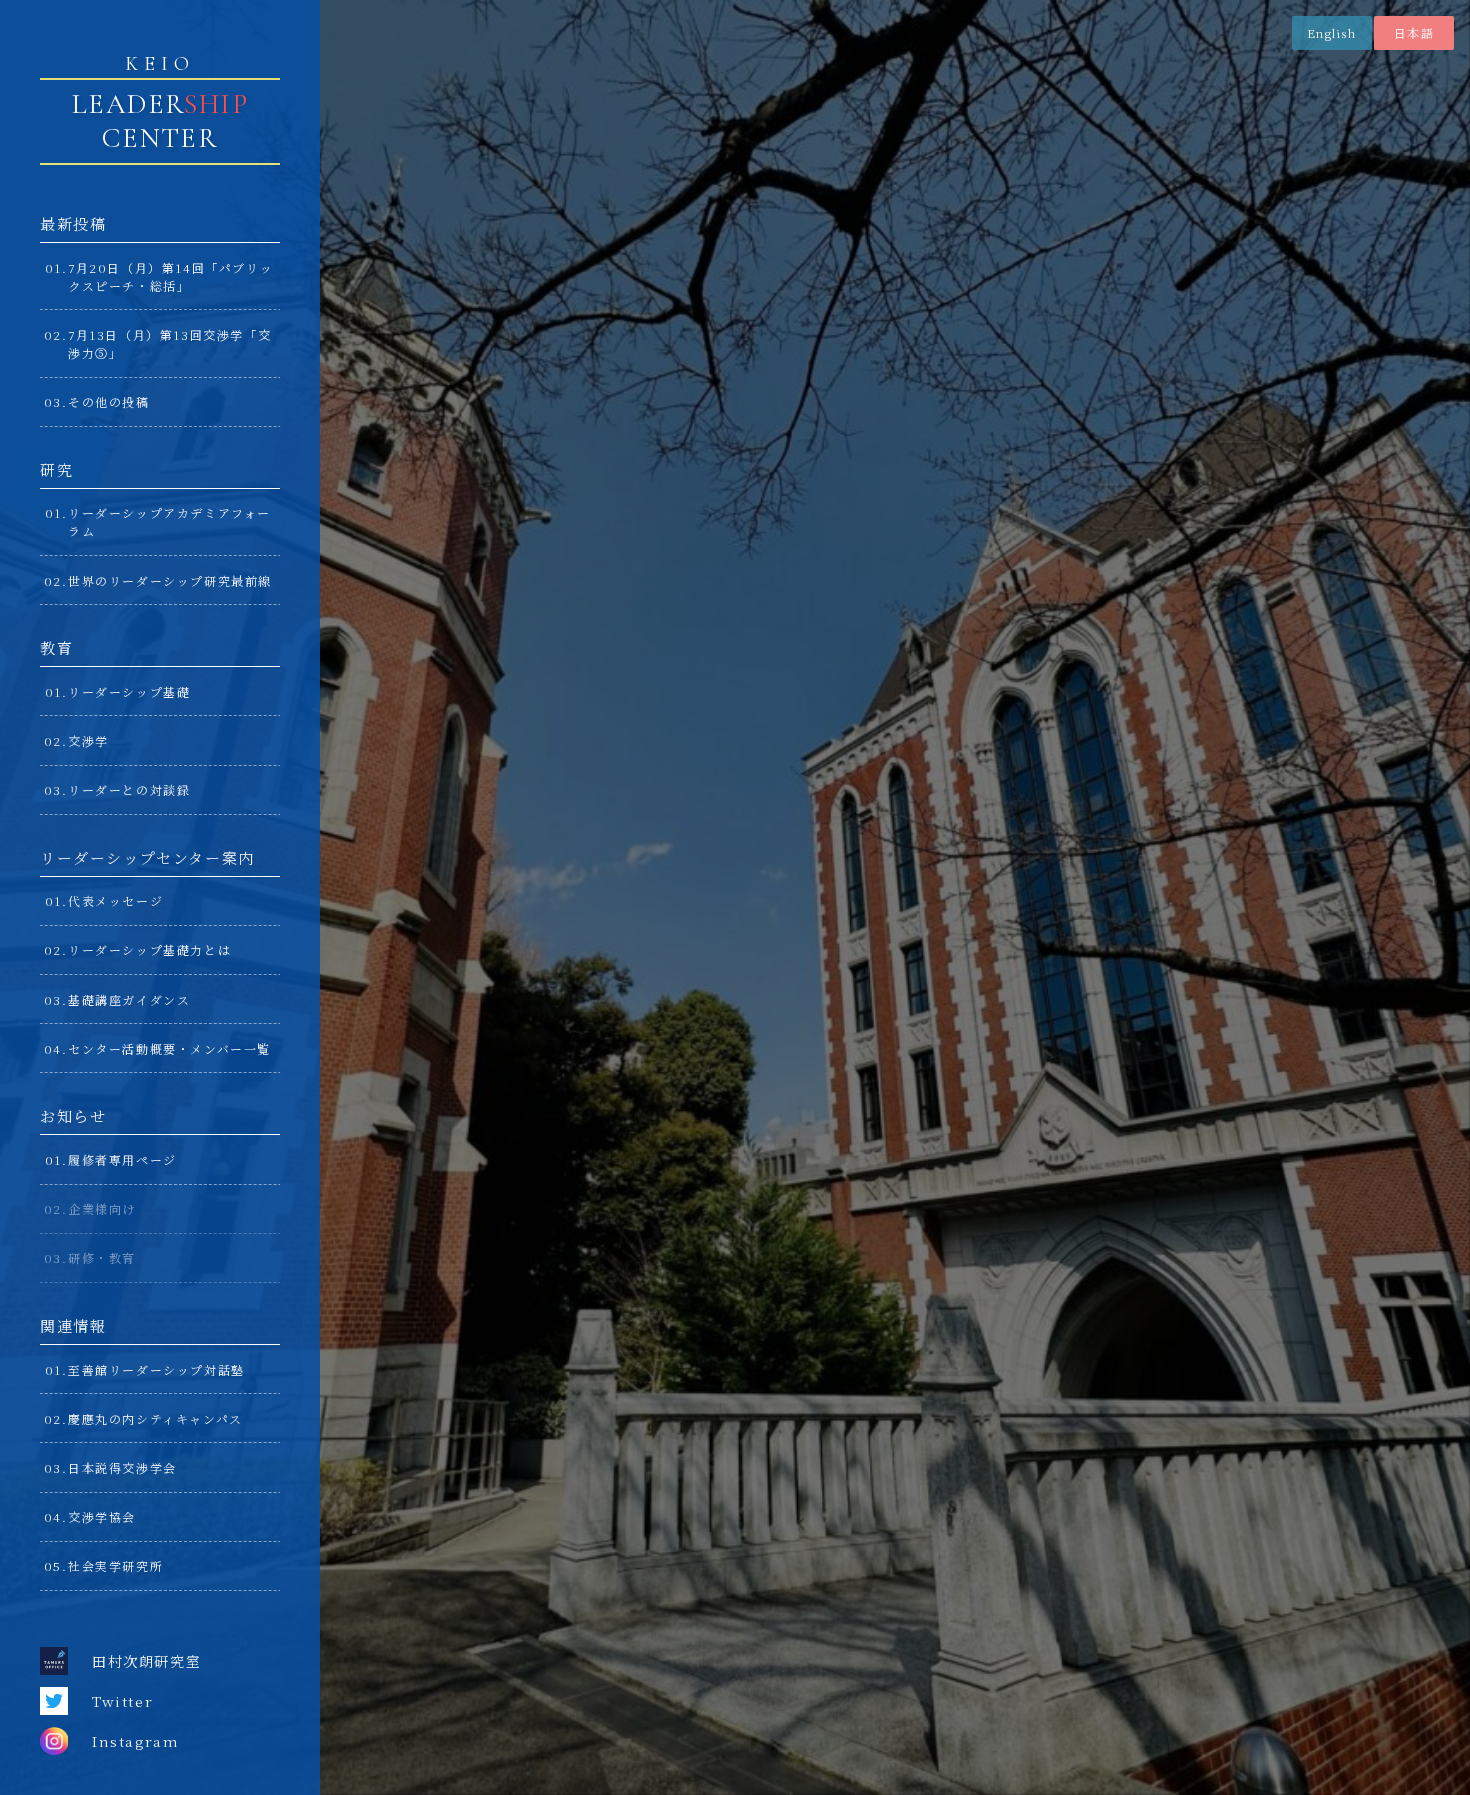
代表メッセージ (115, 900)
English (1331, 32)
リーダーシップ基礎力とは (149, 949)
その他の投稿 (109, 401)
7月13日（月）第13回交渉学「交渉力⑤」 (169, 343)
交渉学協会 (102, 1516)
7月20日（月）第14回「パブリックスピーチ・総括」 (170, 276)
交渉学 (88, 740)
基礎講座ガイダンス (129, 999)
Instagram (135, 1741)
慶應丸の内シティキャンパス (155, 1418)
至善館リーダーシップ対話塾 (156, 1369)
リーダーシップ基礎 (129, 691)
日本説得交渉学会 (122, 1467)
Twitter (122, 1701)
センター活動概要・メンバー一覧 (169, 1048)
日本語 (1414, 32)
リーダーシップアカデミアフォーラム (169, 521)
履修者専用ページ (122, 1159)
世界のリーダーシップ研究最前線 (170, 580)
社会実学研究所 (115, 1565)
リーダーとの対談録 (129, 789)
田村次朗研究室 (146, 1661)
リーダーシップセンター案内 (147, 857)
